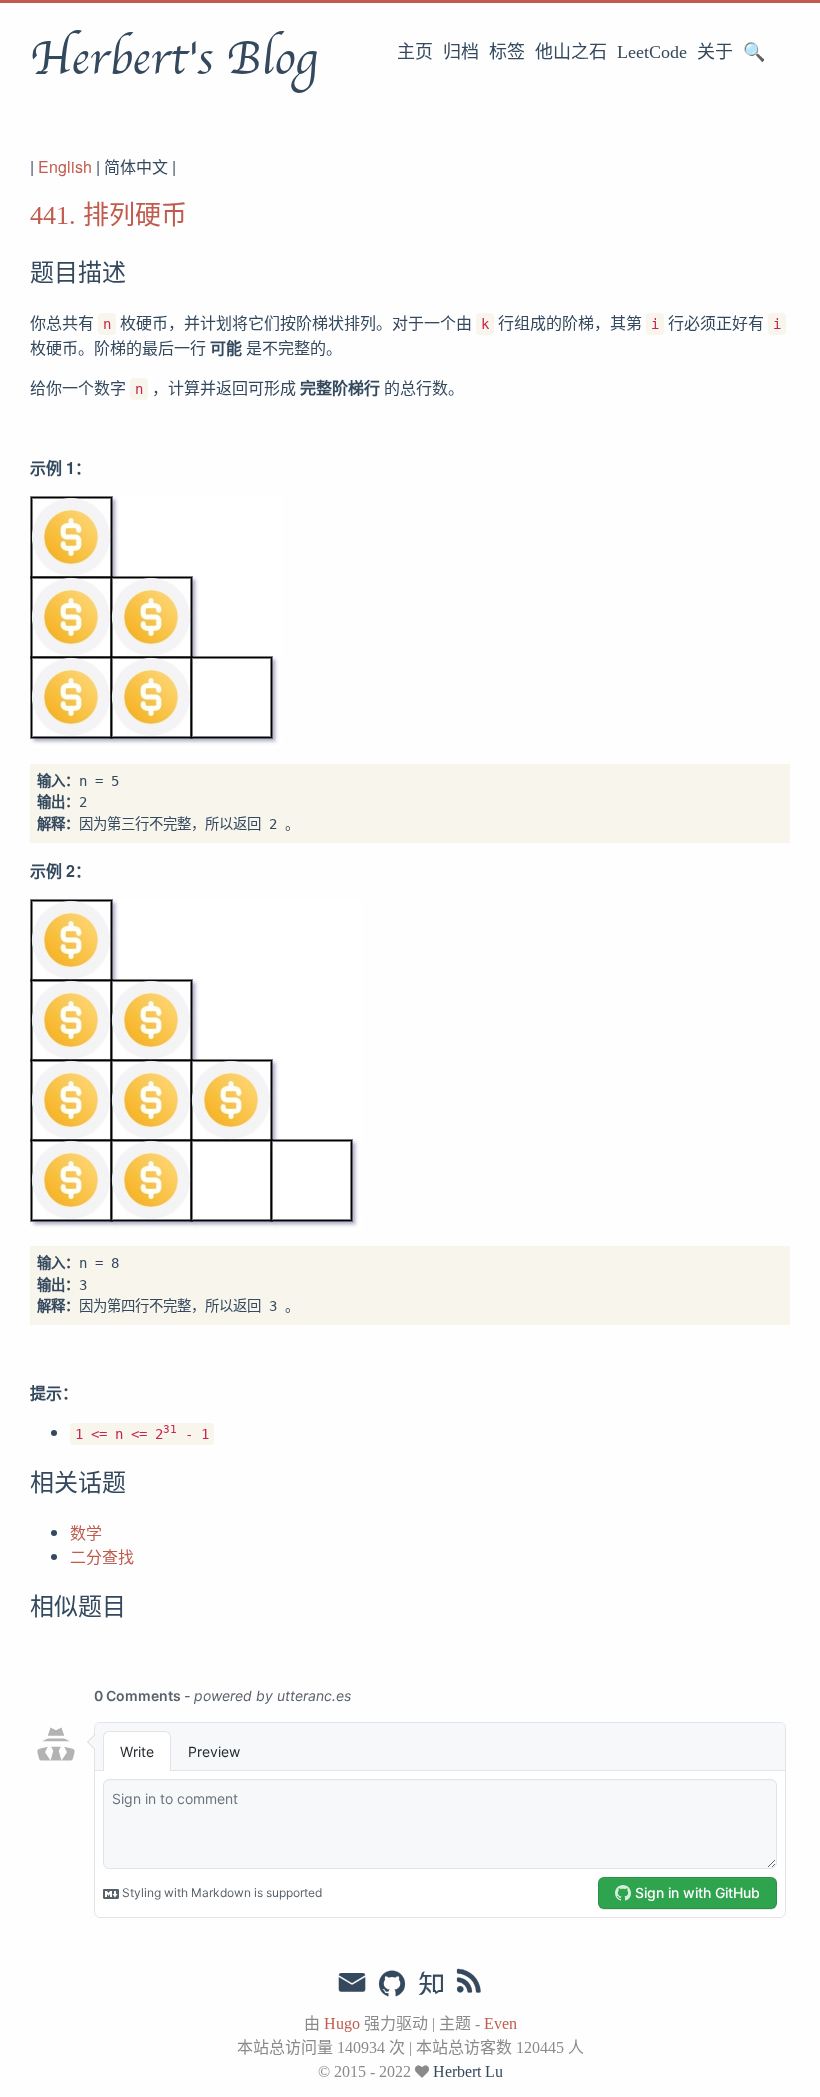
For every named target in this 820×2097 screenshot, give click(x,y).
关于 (715, 52)
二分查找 (102, 1556)
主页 (415, 52)
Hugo (342, 2023)
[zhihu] (430, 1985)
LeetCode (652, 52)
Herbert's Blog (173, 59)
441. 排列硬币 (108, 215)
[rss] (469, 1985)
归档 (461, 52)
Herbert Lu (468, 2071)
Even (500, 2023)
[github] (392, 1985)
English (65, 166)
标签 (507, 52)
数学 (86, 1532)
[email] (352, 1983)
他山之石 (571, 52)
